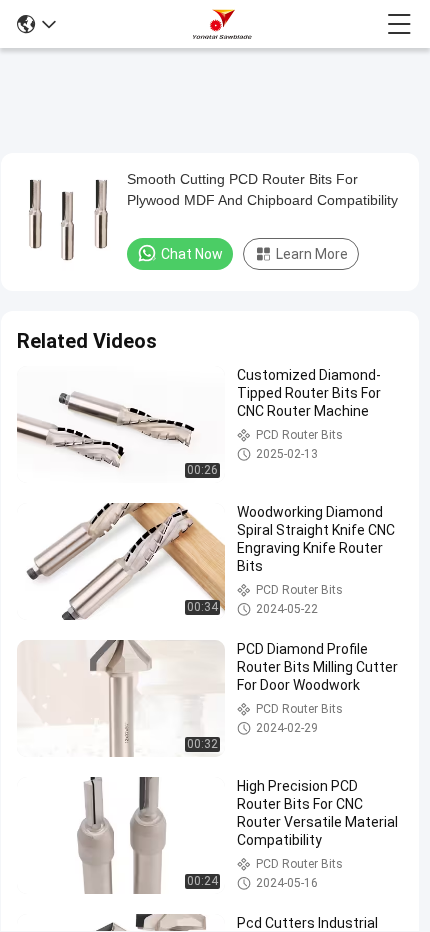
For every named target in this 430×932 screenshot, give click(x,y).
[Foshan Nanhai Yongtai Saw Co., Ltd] (222, 24)
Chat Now (192, 254)
